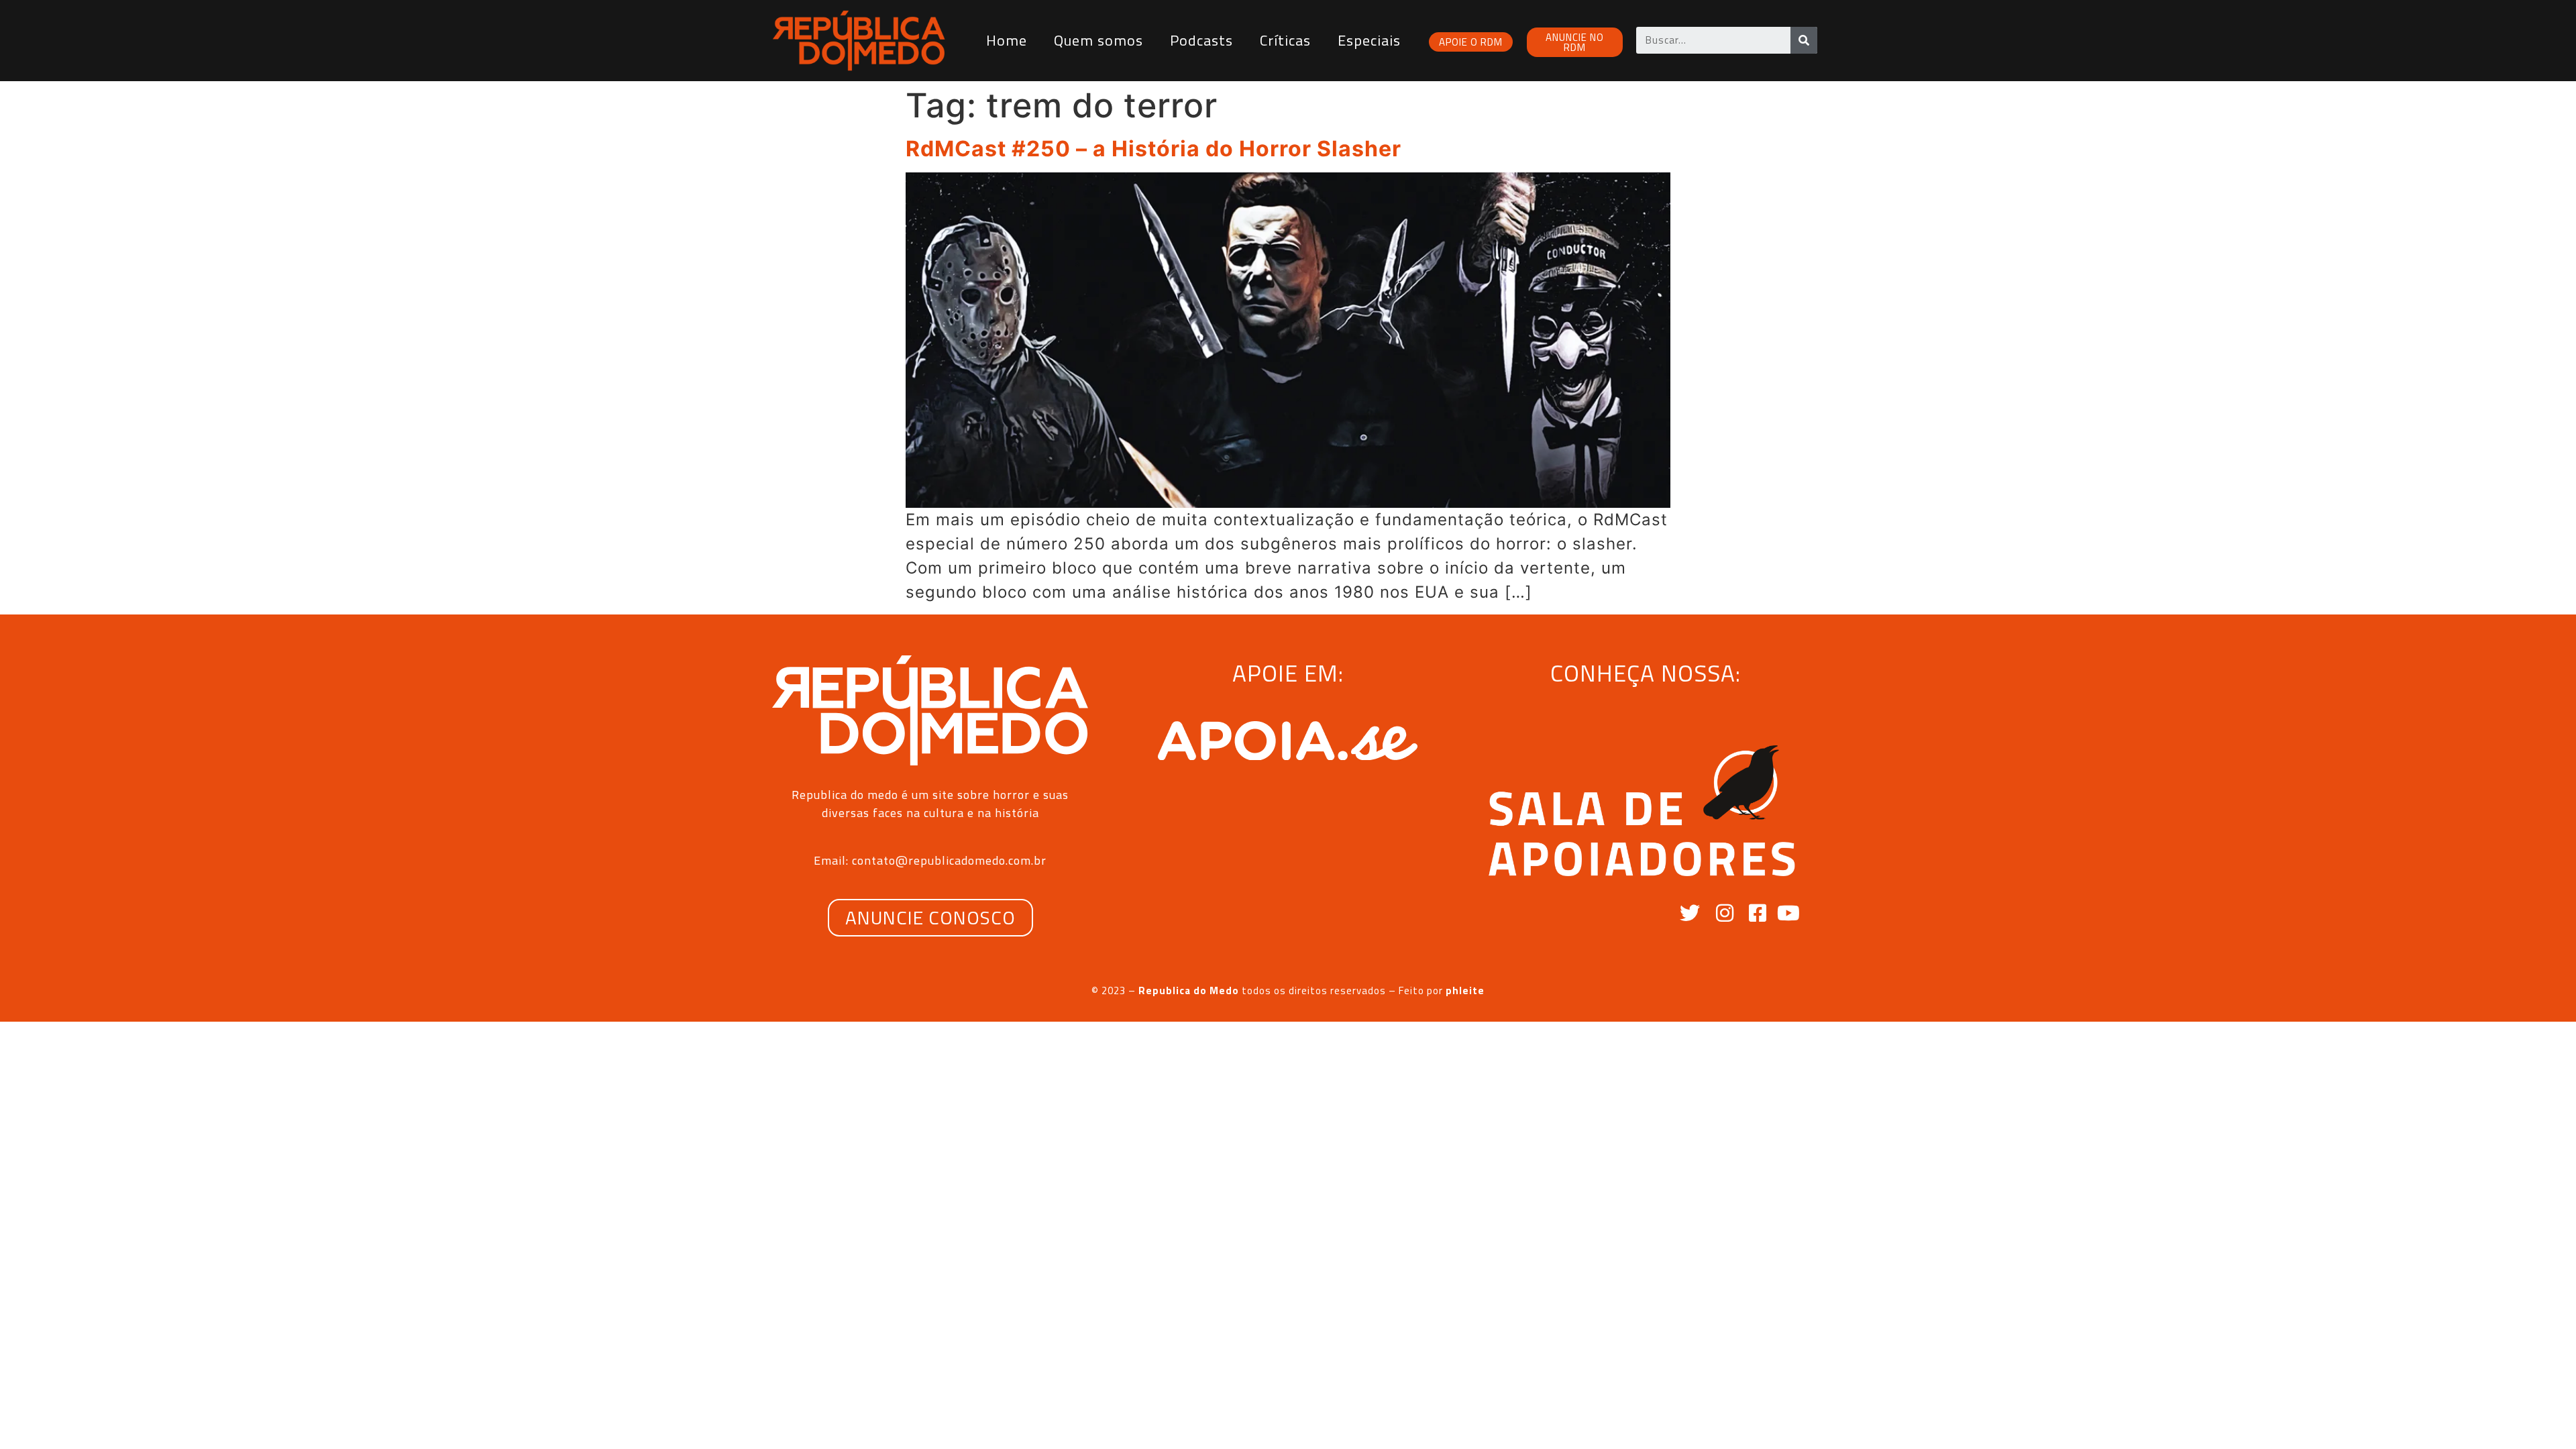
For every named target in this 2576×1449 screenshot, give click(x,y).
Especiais (1369, 40)
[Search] (1804, 40)
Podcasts (1201, 40)
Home (1007, 40)
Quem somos (1098, 40)
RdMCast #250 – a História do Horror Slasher (1153, 149)
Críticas (1285, 40)
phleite (1465, 990)
